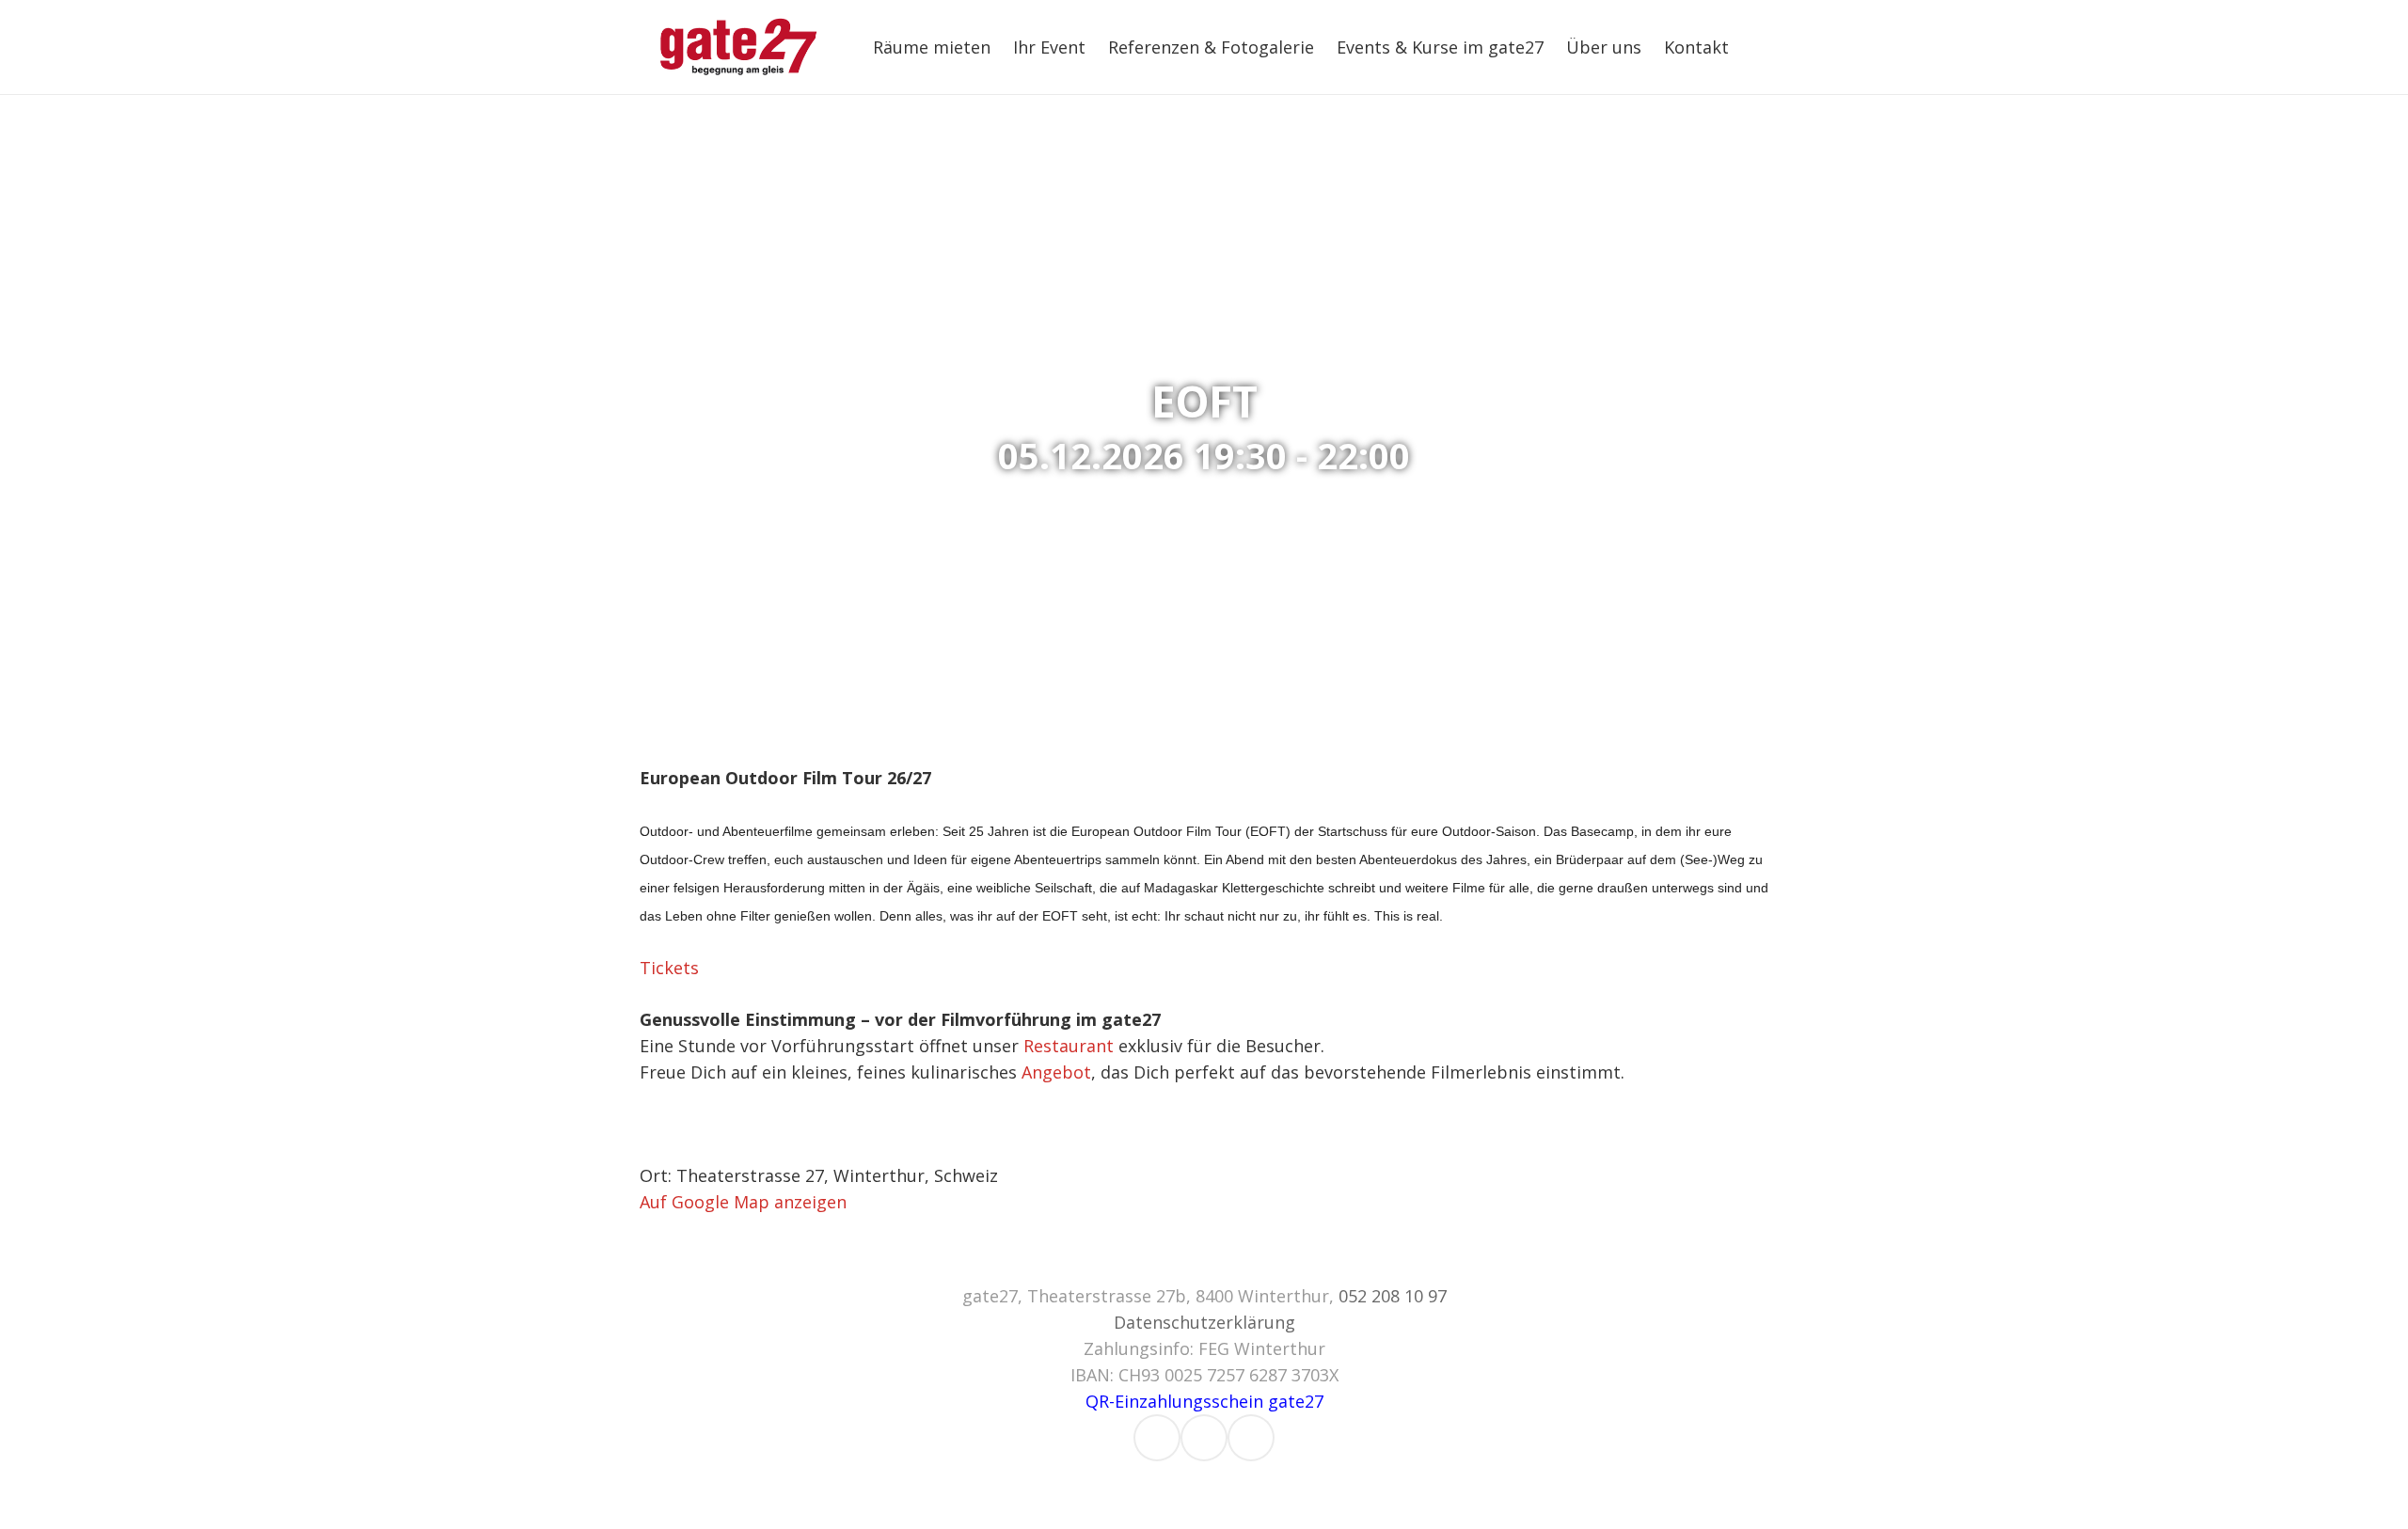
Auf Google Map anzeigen (743, 1202)
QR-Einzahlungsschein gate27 (1204, 1401)
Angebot (1056, 1072)
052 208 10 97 (1393, 1296)
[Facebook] (1204, 1438)
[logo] (739, 47)
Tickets (669, 968)
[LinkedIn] (1251, 1438)
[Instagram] (1157, 1438)
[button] (1744, 47)
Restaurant (1069, 1046)
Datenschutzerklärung (1204, 1322)
